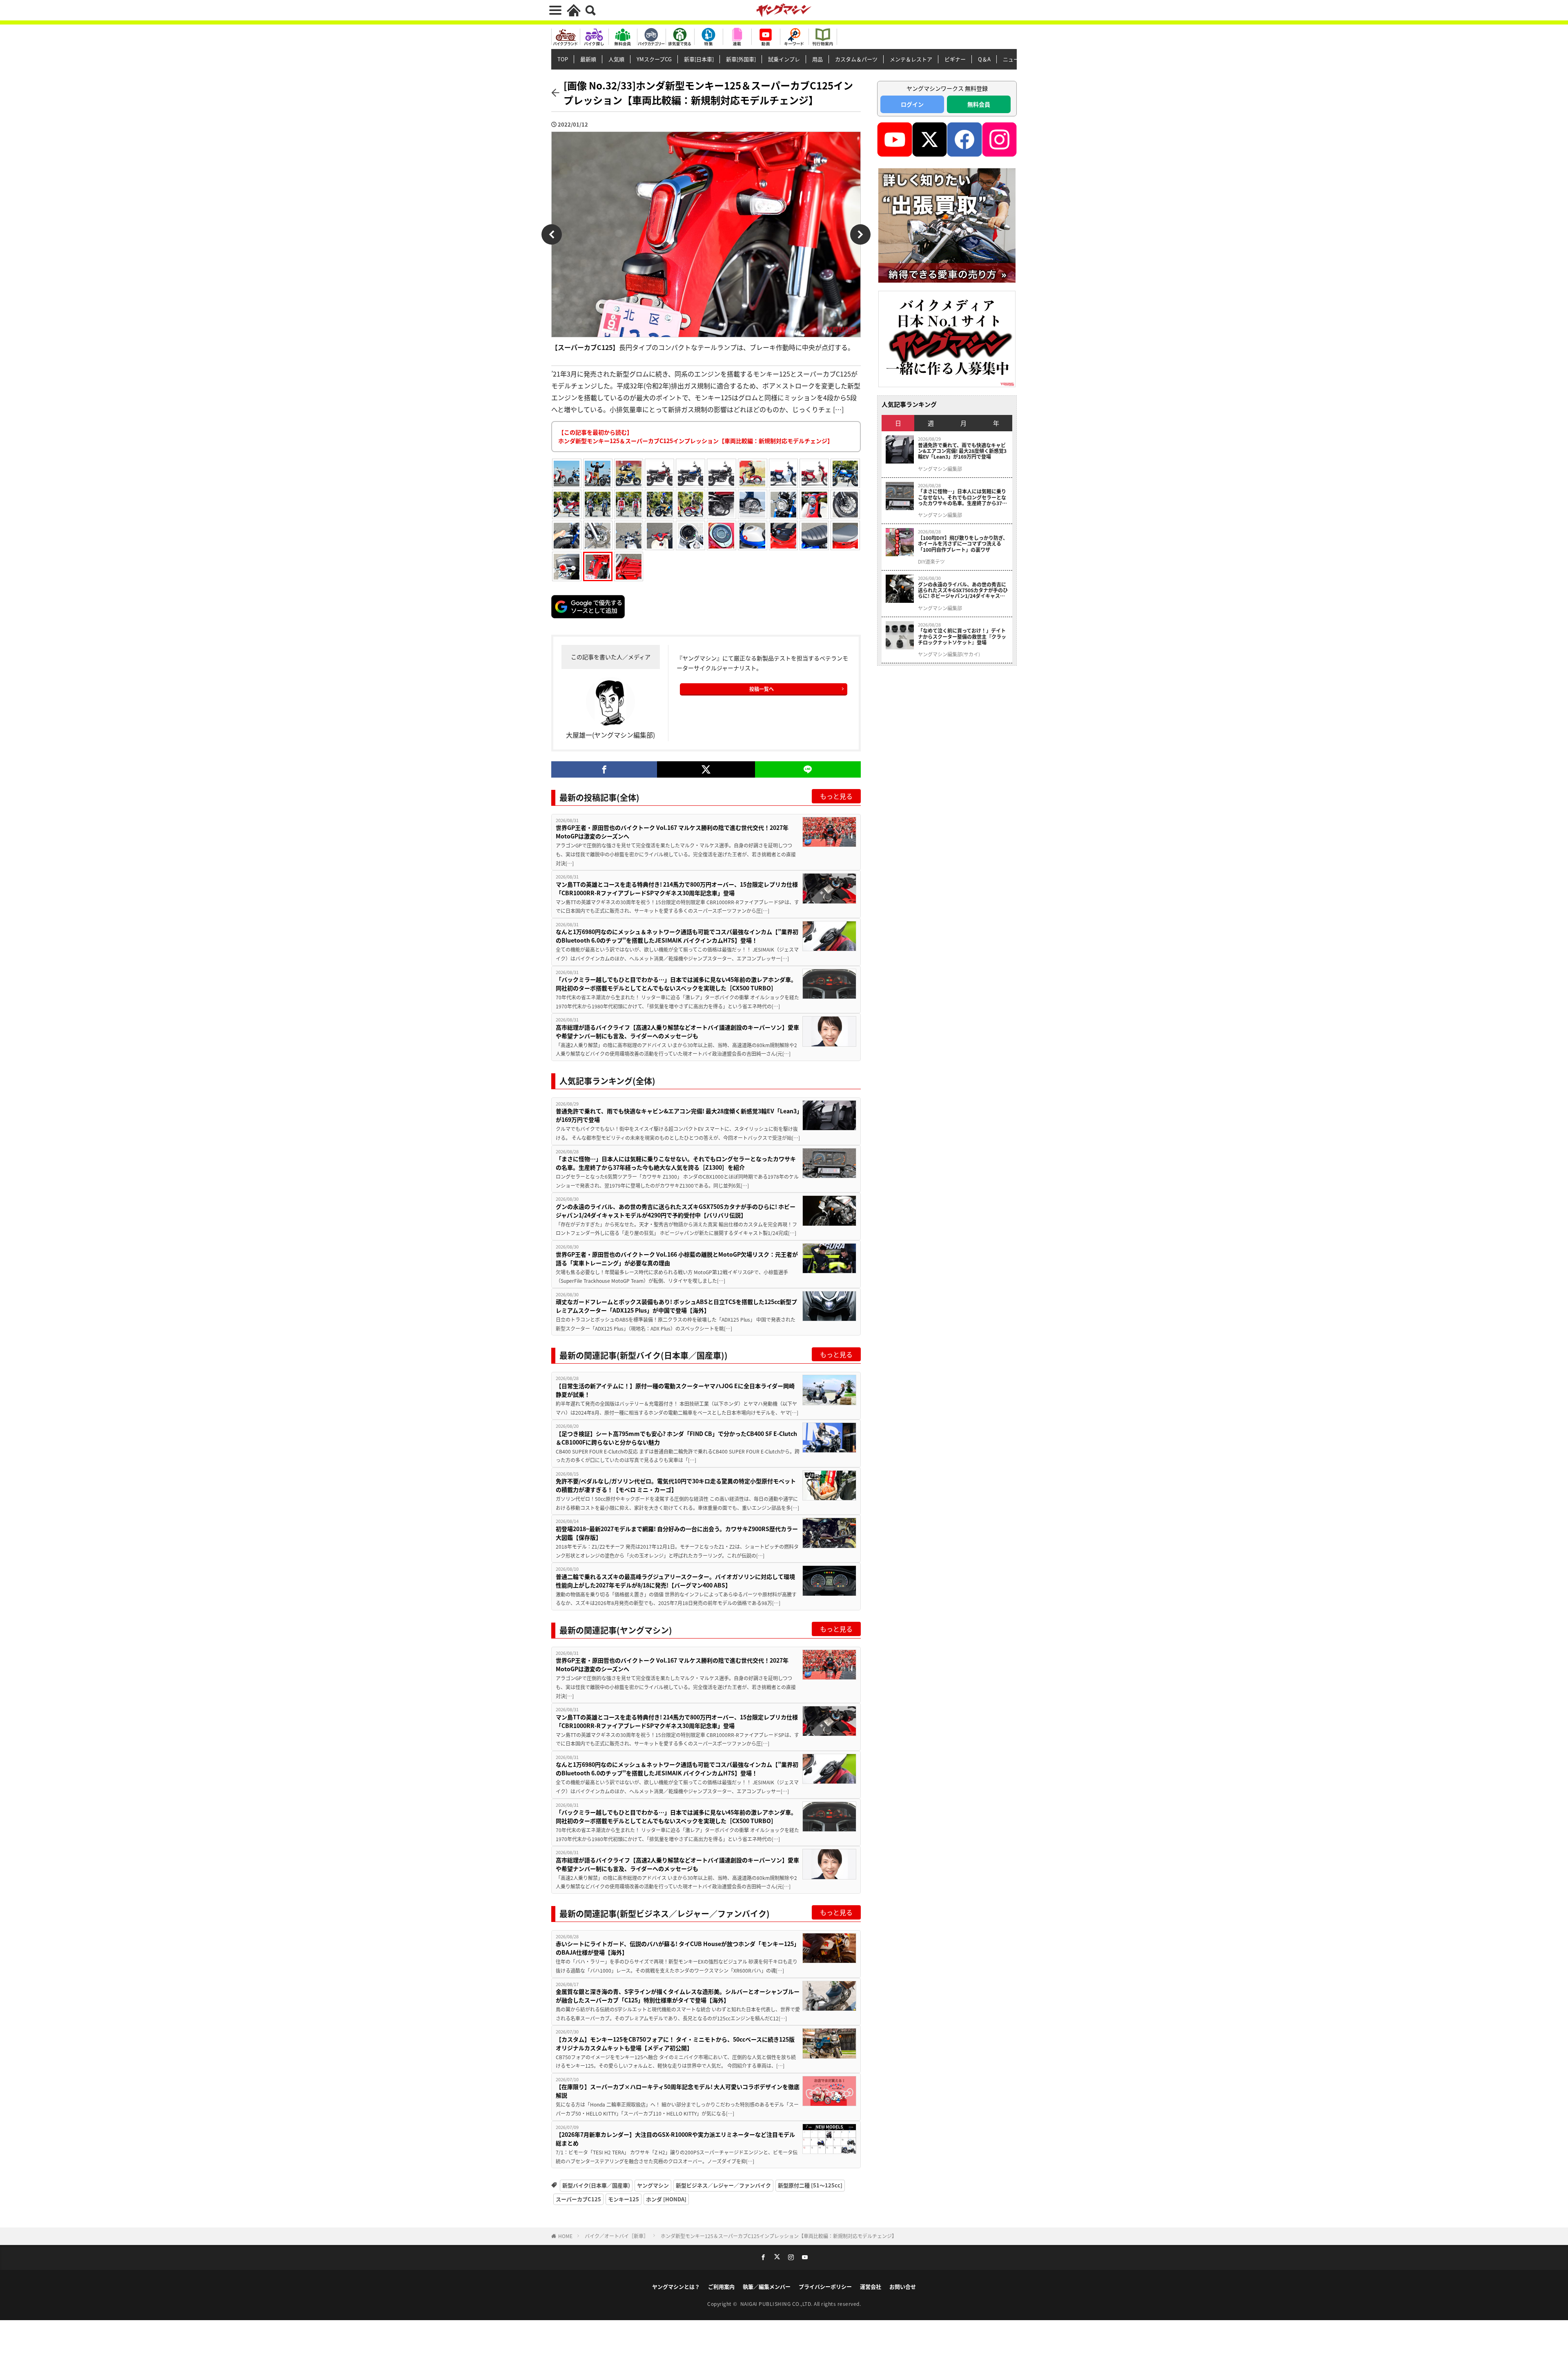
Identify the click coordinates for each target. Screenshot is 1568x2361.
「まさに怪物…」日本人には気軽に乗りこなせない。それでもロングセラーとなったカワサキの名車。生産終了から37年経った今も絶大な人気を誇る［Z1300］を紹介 (676, 1163)
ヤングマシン (653, 2185)
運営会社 (871, 2286)
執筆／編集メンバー (767, 2286)
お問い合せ (903, 2286)
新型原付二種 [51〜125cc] (810, 2185)
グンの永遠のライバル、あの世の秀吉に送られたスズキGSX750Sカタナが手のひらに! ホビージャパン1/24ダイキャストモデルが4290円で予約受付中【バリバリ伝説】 (676, 1211)
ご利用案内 (721, 2286)
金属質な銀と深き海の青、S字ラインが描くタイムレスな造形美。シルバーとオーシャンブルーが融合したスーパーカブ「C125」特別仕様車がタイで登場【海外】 (678, 1996)
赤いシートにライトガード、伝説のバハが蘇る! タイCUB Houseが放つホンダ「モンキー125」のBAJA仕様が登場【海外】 (678, 1948)
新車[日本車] (699, 59)
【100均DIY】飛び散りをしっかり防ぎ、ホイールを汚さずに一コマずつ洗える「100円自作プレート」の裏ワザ (963, 544)
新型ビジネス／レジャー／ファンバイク (723, 2185)
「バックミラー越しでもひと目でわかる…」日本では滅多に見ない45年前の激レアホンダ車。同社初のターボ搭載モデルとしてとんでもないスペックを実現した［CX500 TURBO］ (676, 984)
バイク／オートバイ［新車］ (617, 2236)
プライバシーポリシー (825, 2286)
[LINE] (808, 769)
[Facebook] (604, 769)
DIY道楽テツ (931, 562)
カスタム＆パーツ (856, 59)
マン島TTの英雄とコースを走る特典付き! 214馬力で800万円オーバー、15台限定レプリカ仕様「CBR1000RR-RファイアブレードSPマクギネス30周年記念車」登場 (677, 888)
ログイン (912, 104)
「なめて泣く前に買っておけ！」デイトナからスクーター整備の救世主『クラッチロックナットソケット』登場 (962, 637)
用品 (817, 59)
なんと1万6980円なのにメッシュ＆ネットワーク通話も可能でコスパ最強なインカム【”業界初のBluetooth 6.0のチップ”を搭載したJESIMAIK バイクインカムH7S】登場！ (677, 936)
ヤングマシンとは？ (676, 2286)
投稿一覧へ (762, 689)
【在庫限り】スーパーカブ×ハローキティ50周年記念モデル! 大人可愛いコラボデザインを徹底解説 (678, 2091)
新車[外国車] (741, 59)
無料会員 (979, 104)
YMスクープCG (654, 59)
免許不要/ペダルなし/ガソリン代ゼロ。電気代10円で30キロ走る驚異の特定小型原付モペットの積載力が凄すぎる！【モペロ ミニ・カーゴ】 (676, 1485)
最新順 (588, 59)
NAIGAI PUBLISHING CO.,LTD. (777, 2304)
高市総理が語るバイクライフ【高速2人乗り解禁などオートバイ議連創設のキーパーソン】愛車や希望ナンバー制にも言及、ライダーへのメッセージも (677, 1031)
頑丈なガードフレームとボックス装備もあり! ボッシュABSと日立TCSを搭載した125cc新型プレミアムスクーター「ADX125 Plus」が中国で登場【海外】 (676, 1306)
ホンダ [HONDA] (666, 2199)
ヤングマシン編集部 (940, 469)
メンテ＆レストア (911, 59)
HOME (565, 2236)
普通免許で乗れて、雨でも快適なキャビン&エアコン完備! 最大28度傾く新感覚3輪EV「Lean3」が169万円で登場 (678, 1115)
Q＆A (984, 59)
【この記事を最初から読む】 (696, 436)
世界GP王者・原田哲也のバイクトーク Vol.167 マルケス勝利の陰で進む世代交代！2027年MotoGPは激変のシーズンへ (672, 832)
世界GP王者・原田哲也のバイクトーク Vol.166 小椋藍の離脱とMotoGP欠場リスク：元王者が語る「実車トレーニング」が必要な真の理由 (677, 1259)
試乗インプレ (784, 59)
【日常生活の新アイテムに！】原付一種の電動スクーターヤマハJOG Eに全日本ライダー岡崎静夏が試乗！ (675, 1390)
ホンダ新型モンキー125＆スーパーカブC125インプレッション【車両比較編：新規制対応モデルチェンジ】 (779, 2236)
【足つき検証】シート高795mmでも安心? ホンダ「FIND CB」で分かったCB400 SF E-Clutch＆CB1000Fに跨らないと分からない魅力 (676, 1438)
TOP (563, 59)
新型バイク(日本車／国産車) (596, 2185)
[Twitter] (706, 769)
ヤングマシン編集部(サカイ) (949, 654)
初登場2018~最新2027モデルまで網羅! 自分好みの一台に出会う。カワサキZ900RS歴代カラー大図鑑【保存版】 (677, 1533)
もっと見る (836, 796)
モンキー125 (624, 2199)
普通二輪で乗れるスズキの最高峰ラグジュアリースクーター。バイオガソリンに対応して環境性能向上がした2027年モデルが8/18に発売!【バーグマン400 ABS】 (675, 1581)
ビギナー (955, 59)
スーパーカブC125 (578, 2199)
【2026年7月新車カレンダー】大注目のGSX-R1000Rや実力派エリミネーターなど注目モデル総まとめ (675, 2139)
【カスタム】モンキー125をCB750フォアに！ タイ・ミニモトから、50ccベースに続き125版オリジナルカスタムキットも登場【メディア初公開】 (675, 2043)
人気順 (616, 59)
